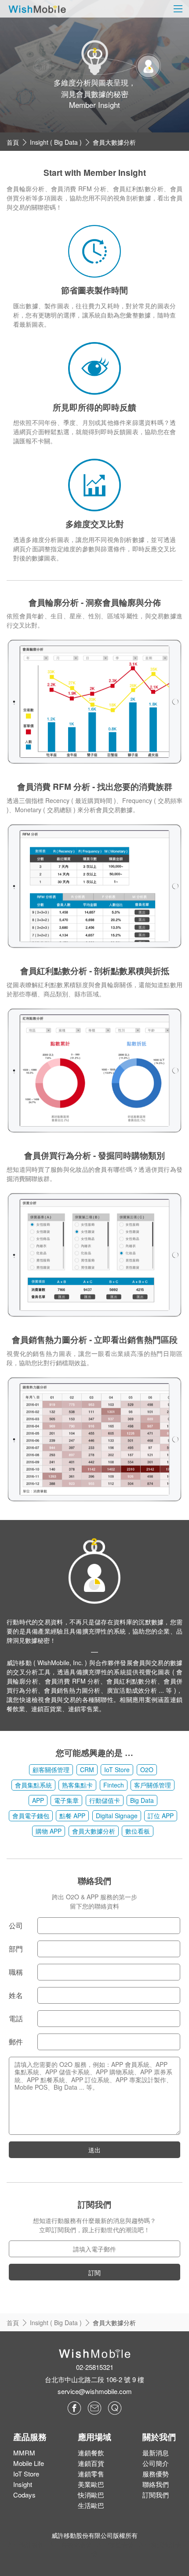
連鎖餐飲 (91, 2453)
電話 (16, 2018)
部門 (16, 1949)
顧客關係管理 (51, 1770)
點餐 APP (72, 1816)
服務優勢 (156, 2474)
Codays (24, 2495)
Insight (23, 2484)
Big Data (142, 1800)
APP (38, 1800)
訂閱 (94, 2273)
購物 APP (49, 1831)
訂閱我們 (156, 2495)
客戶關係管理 (153, 1785)
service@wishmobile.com (95, 2391)
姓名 (16, 1995)
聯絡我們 (156, 2484)
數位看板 (138, 1831)
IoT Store (117, 1770)
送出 (94, 2150)
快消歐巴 (91, 2495)
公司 (16, 1925)
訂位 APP (161, 1816)
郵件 (16, 2042)
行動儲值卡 (105, 1800)
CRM (87, 1770)
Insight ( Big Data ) (56, 142)
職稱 (16, 1972)
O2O (147, 1770)
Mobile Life (29, 2463)
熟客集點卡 (77, 1785)
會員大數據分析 (114, 142)
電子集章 (66, 1800)
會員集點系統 (33, 1785)
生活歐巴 (91, 2505)
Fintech (114, 1785)
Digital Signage (117, 1816)
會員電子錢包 (31, 1816)
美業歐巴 (91, 2484)
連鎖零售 (91, 2474)
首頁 (13, 142)
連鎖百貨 (91, 2463)
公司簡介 (156, 2463)
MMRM (24, 2453)
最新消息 (156, 2453)
